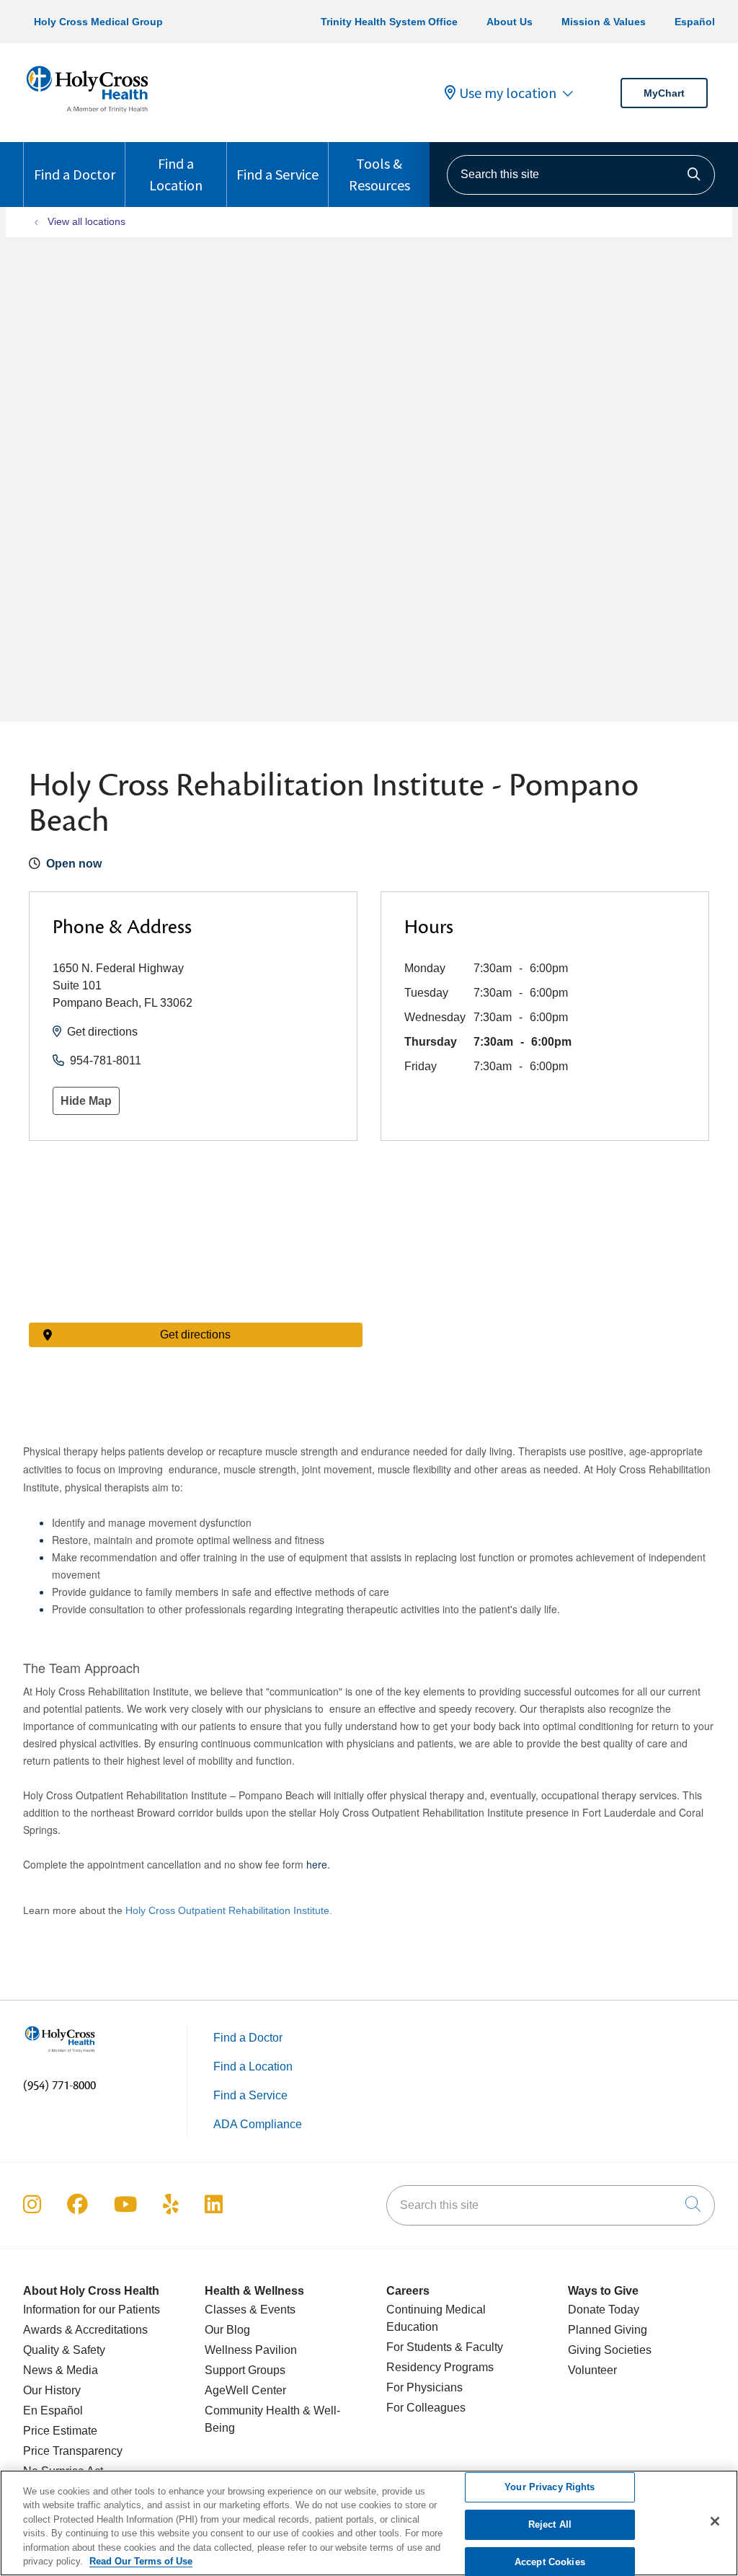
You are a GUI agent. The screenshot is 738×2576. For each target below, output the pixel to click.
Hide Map (86, 1101)
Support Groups (245, 2370)
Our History (52, 2390)
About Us (510, 22)
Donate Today (604, 2310)
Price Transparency (73, 2451)
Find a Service (277, 174)
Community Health (252, 2410)
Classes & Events (250, 2310)
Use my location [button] (508, 93)
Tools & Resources (379, 174)
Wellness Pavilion (251, 2350)
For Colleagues (426, 2408)
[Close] (715, 2521)
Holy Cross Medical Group (98, 22)
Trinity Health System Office (389, 22)
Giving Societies (610, 2350)
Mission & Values (604, 22)
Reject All (550, 2524)
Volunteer (592, 2370)
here (317, 1864)
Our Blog (227, 2330)
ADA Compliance (258, 2124)
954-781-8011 (106, 1060)
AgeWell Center (245, 2390)
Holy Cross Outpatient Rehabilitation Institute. (229, 1910)
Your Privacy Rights (550, 2488)
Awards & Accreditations (85, 2330)
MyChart (664, 93)
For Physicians (424, 2387)
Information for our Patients (92, 2310)
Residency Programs (440, 2367)
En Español (53, 2410)
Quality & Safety (64, 2350)
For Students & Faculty (445, 2347)
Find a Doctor (75, 174)
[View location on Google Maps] (196, 1242)
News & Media (61, 2370)
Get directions (102, 1032)
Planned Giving (608, 2330)
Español (695, 22)
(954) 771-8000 (59, 2086)
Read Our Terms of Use (141, 2561)
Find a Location (176, 174)
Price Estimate (60, 2431)
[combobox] (581, 175)
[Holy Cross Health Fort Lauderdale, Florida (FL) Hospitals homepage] (87, 115)
